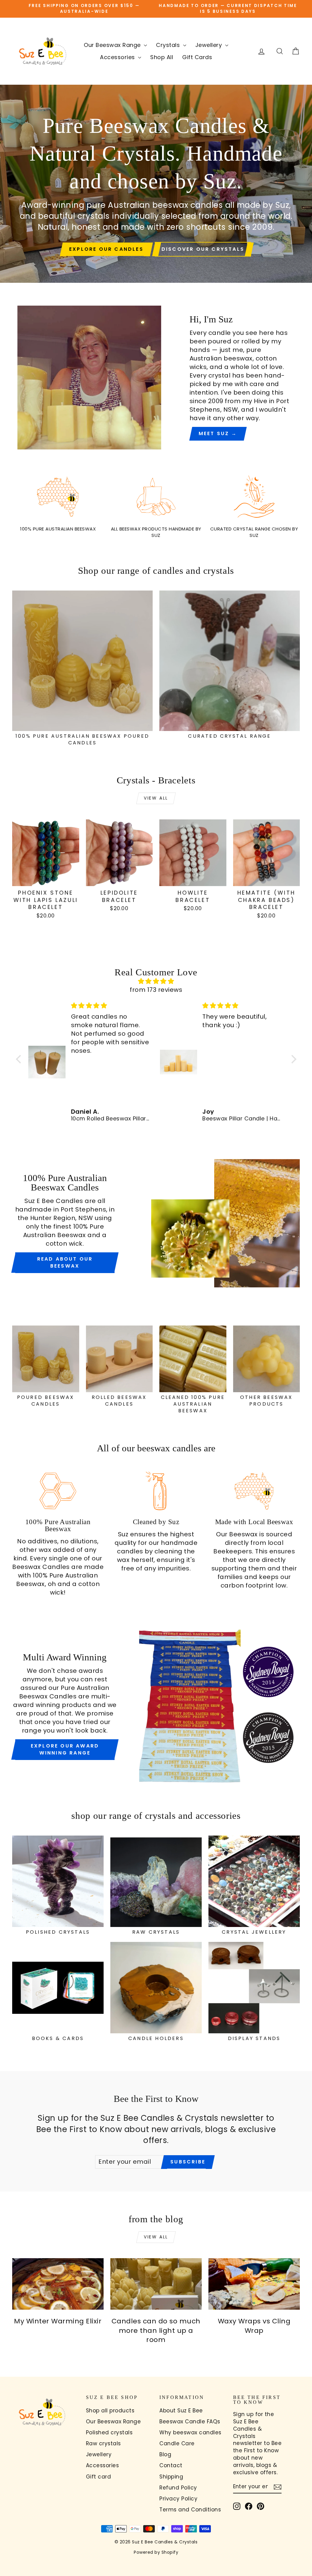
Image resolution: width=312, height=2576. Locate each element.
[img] (156, 981)
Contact (171, 2465)
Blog (165, 2454)
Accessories (118, 57)
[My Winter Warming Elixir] (58, 2284)
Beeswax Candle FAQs (190, 2422)
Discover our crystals (203, 249)
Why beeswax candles (190, 2432)
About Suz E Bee (181, 2411)
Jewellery (209, 45)
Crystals (169, 45)
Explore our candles (106, 249)
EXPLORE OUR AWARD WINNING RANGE (65, 1749)
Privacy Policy (178, 2499)
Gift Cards (197, 57)
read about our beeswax (65, 1262)
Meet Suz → (218, 433)
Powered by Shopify (156, 2552)
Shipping (171, 2477)
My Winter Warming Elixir (58, 2321)
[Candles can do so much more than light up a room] (156, 2284)
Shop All (162, 57)
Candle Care (177, 2443)
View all (156, 798)
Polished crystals (109, 2432)
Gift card (99, 2477)
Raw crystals (103, 2443)
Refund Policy (178, 2488)
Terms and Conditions (190, 2510)
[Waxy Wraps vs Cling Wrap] (254, 2284)
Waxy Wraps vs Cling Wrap (254, 2326)
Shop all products (110, 2411)
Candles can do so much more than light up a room (156, 2331)
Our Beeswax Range (113, 45)
